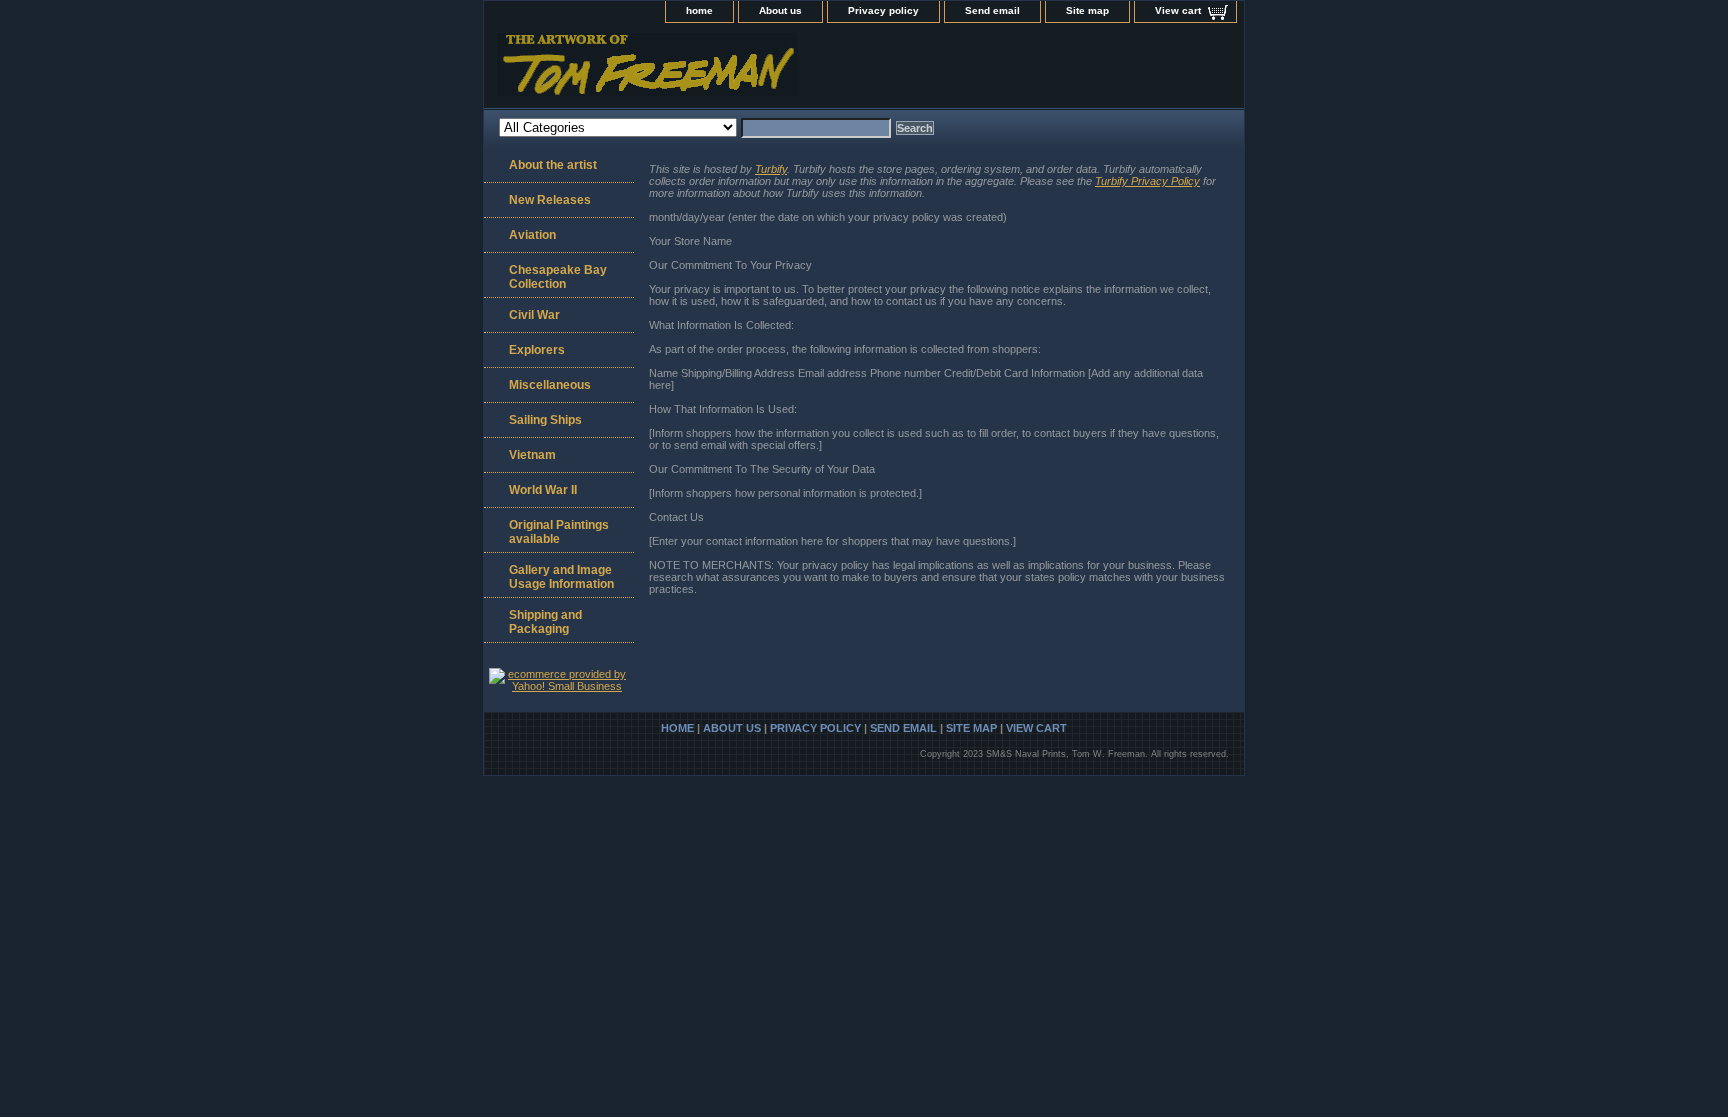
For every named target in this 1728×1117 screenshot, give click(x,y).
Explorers (537, 350)
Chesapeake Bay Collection (558, 277)
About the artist (553, 165)
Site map (1087, 10)
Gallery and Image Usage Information (561, 577)
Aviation (532, 235)
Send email (992, 10)
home (699, 10)
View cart (1178, 10)
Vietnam (532, 455)
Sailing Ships (545, 420)
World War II (543, 490)
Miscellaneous (550, 385)
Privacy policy (883, 10)
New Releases (550, 200)
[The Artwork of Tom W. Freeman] (734, 70)
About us (780, 10)
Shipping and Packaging (545, 622)
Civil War (534, 315)
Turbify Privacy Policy (1147, 181)
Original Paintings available (559, 532)
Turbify (771, 169)
